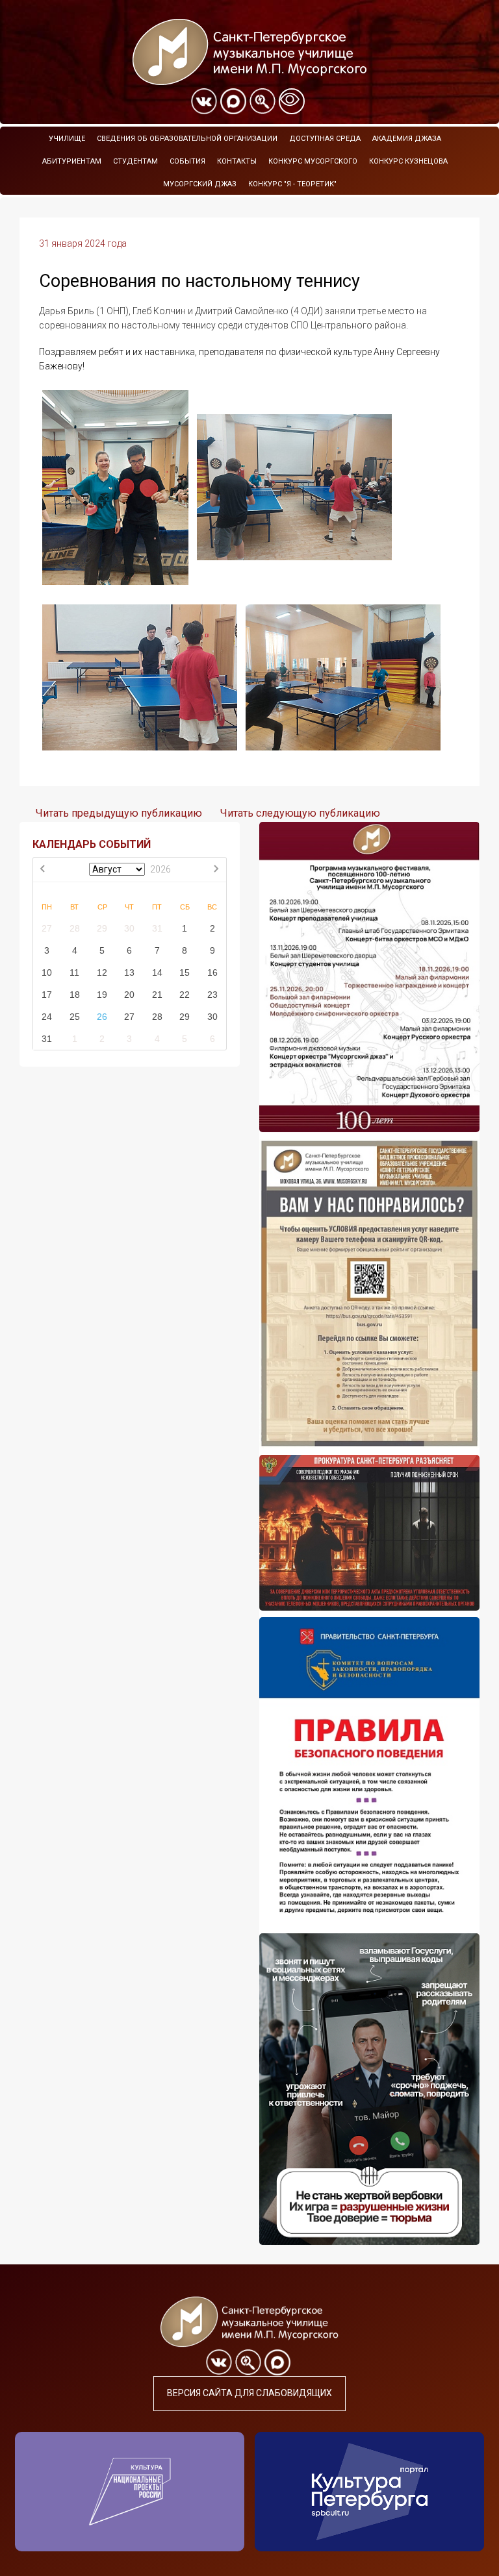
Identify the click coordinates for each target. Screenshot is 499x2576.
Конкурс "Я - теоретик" (292, 184)
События (187, 161)
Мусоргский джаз (200, 184)
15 (185, 972)
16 (212, 972)
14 (157, 972)
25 (75, 1017)
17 (47, 995)
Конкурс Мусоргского (313, 161)
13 (129, 972)
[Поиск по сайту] (262, 101)
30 (129, 928)
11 (74, 972)
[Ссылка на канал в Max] (233, 101)
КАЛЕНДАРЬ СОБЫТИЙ (92, 844)
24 (47, 1017)
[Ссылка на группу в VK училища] (204, 101)
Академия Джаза (407, 139)
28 (75, 928)
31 (157, 928)
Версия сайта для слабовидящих (249, 2393)
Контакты (237, 161)
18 (75, 995)
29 (102, 928)
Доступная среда (325, 139)
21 (157, 995)
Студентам (135, 161)
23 (212, 995)
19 (102, 995)
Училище (67, 139)
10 (47, 972)
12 (102, 972)
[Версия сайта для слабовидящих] (292, 101)
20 (129, 995)
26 (102, 1017)
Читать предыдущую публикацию (119, 813)
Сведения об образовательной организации (187, 139)
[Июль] (44, 870)
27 (47, 928)
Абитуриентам (72, 161)
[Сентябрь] (216, 870)
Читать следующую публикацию (300, 813)
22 (185, 995)
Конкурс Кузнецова (408, 161)
